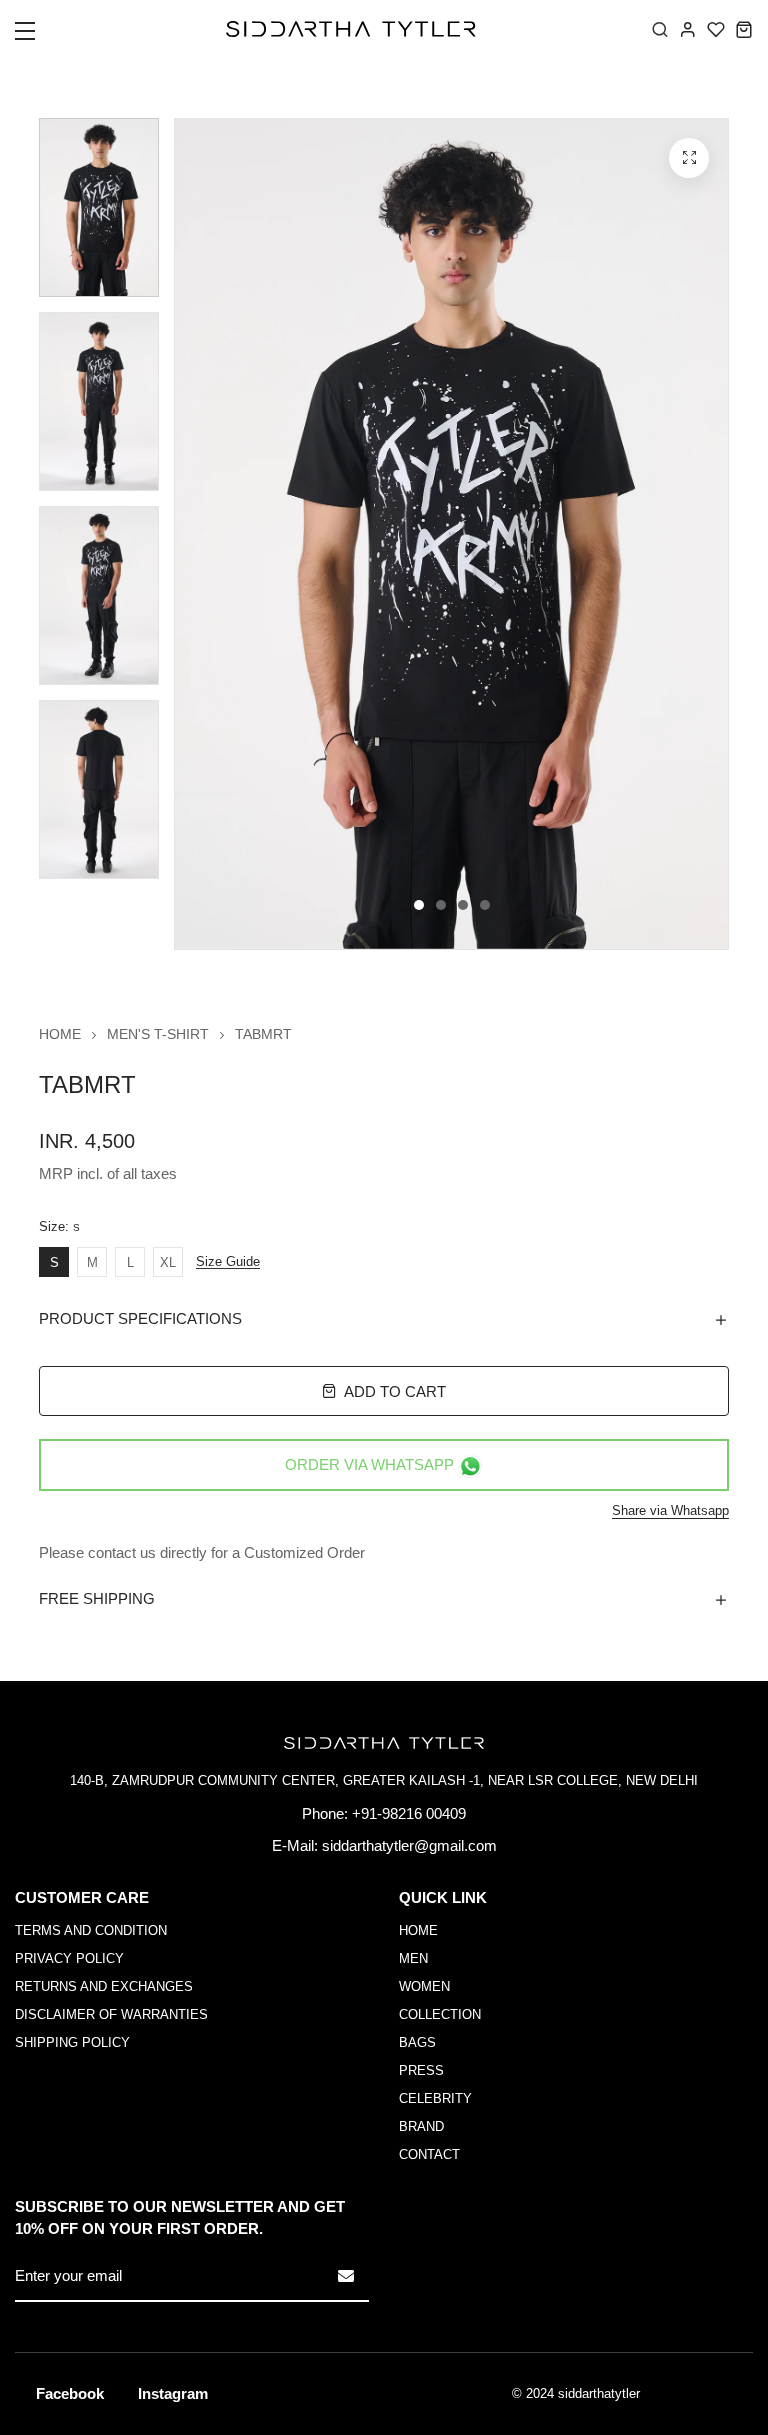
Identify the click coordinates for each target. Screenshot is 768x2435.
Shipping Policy (72, 2042)
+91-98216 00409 (409, 1813)
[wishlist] (716, 29)
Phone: (325, 1813)
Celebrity (435, 2098)
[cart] (744, 29)
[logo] (351, 29)
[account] (688, 29)
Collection (440, 2014)
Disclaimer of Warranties (111, 2014)
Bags (417, 2042)
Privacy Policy (69, 1958)
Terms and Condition (91, 1930)
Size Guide (228, 1262)
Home (60, 1034)
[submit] (346, 2276)
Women (424, 1986)
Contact (429, 2154)
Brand (421, 2126)
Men (413, 1958)
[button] (37, 37)
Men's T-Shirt (158, 1034)
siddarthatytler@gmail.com (409, 1845)
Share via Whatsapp (670, 1510)
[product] (689, 158)
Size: (59, 1227)
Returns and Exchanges (104, 1986)
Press (421, 2070)
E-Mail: (295, 1845)
